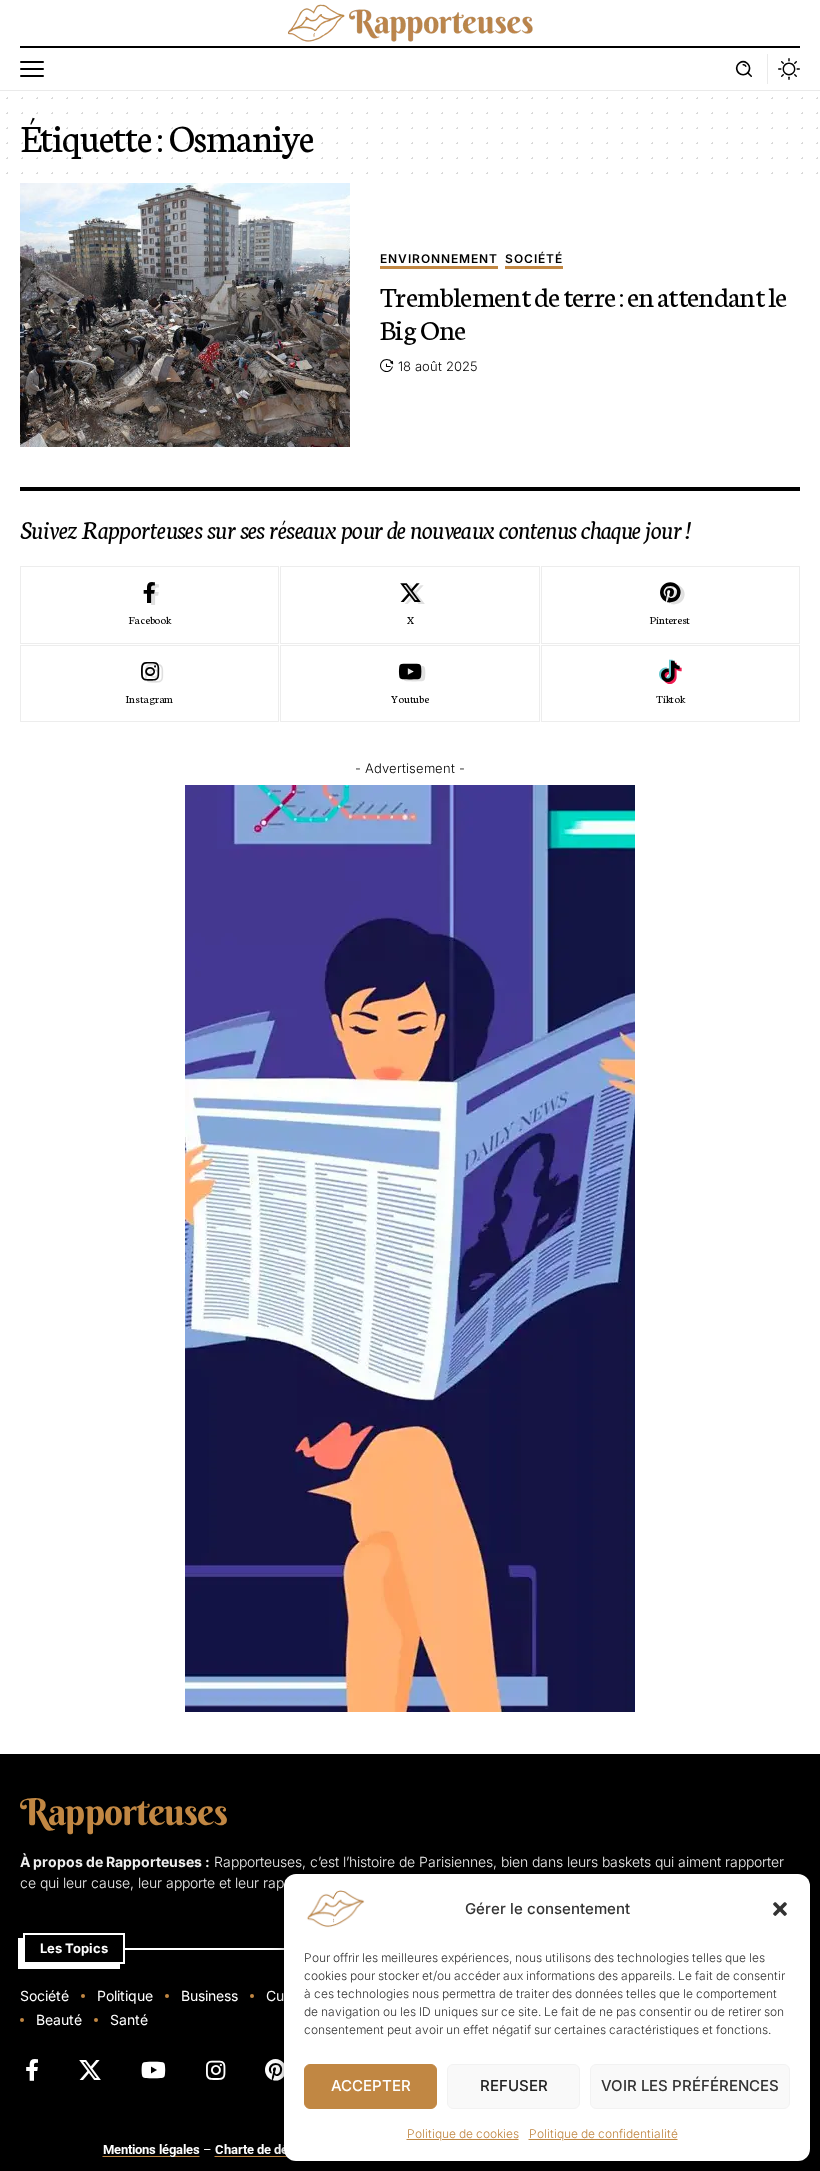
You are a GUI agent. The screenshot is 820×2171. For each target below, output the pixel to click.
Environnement (439, 259)
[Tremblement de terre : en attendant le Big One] (185, 315)
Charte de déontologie (277, 2149)
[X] (409, 605)
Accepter (371, 2085)
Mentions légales (151, 2149)
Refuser (514, 2085)
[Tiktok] (670, 684)
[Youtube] (409, 684)
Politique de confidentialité (603, 2133)
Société (534, 259)
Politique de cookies (463, 2133)
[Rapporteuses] (410, 23)
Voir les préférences (690, 2085)
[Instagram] (149, 684)
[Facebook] (149, 605)
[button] (780, 1909)
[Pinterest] (670, 605)
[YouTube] (153, 2070)
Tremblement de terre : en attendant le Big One (583, 311)
